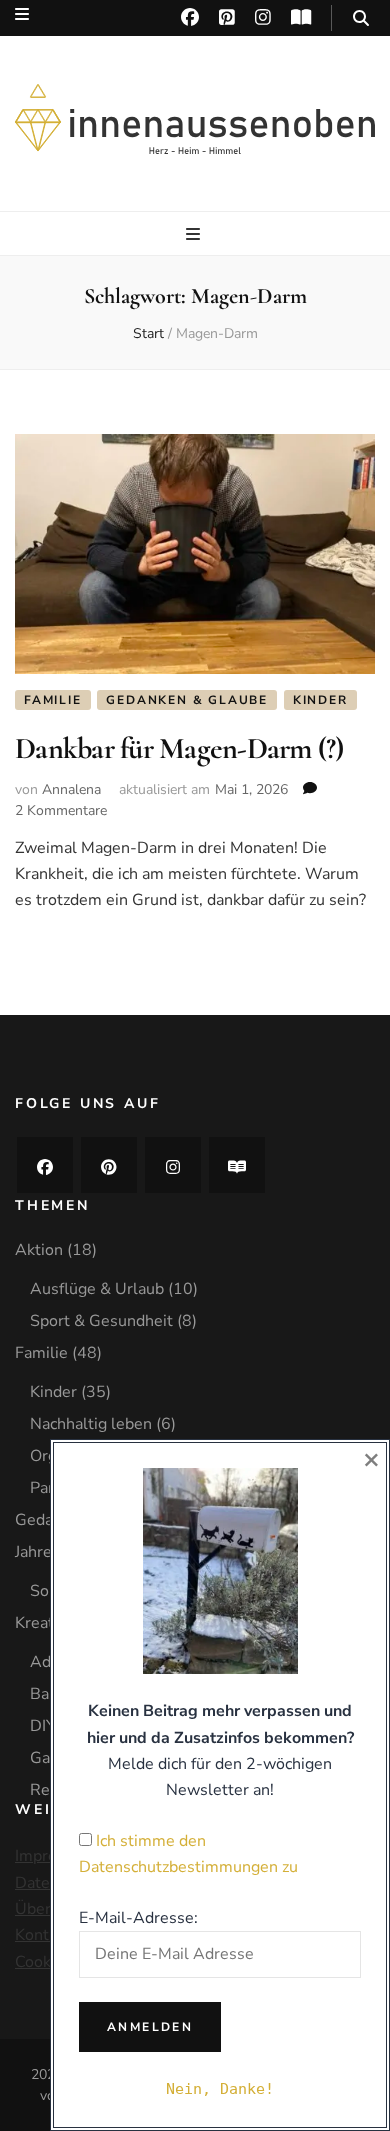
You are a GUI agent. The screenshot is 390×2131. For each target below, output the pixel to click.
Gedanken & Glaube (187, 700)
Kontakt (43, 1935)
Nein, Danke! (220, 2089)
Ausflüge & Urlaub (97, 1289)
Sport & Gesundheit (101, 1321)
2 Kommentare (61, 810)
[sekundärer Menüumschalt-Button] (22, 14)
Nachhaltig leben (91, 1424)
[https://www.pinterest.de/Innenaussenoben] (109, 1165)
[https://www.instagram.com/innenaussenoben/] (173, 1165)
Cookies (43, 1962)
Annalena (71, 789)
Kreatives (49, 1623)
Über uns (48, 1909)
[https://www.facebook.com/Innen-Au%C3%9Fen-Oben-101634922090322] (45, 1165)
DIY (43, 1726)
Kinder (320, 700)
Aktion (39, 1250)
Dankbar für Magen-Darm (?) (179, 748)
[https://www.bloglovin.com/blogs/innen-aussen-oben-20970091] (237, 1165)
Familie (53, 700)
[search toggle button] (361, 18)
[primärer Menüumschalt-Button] (195, 234)
